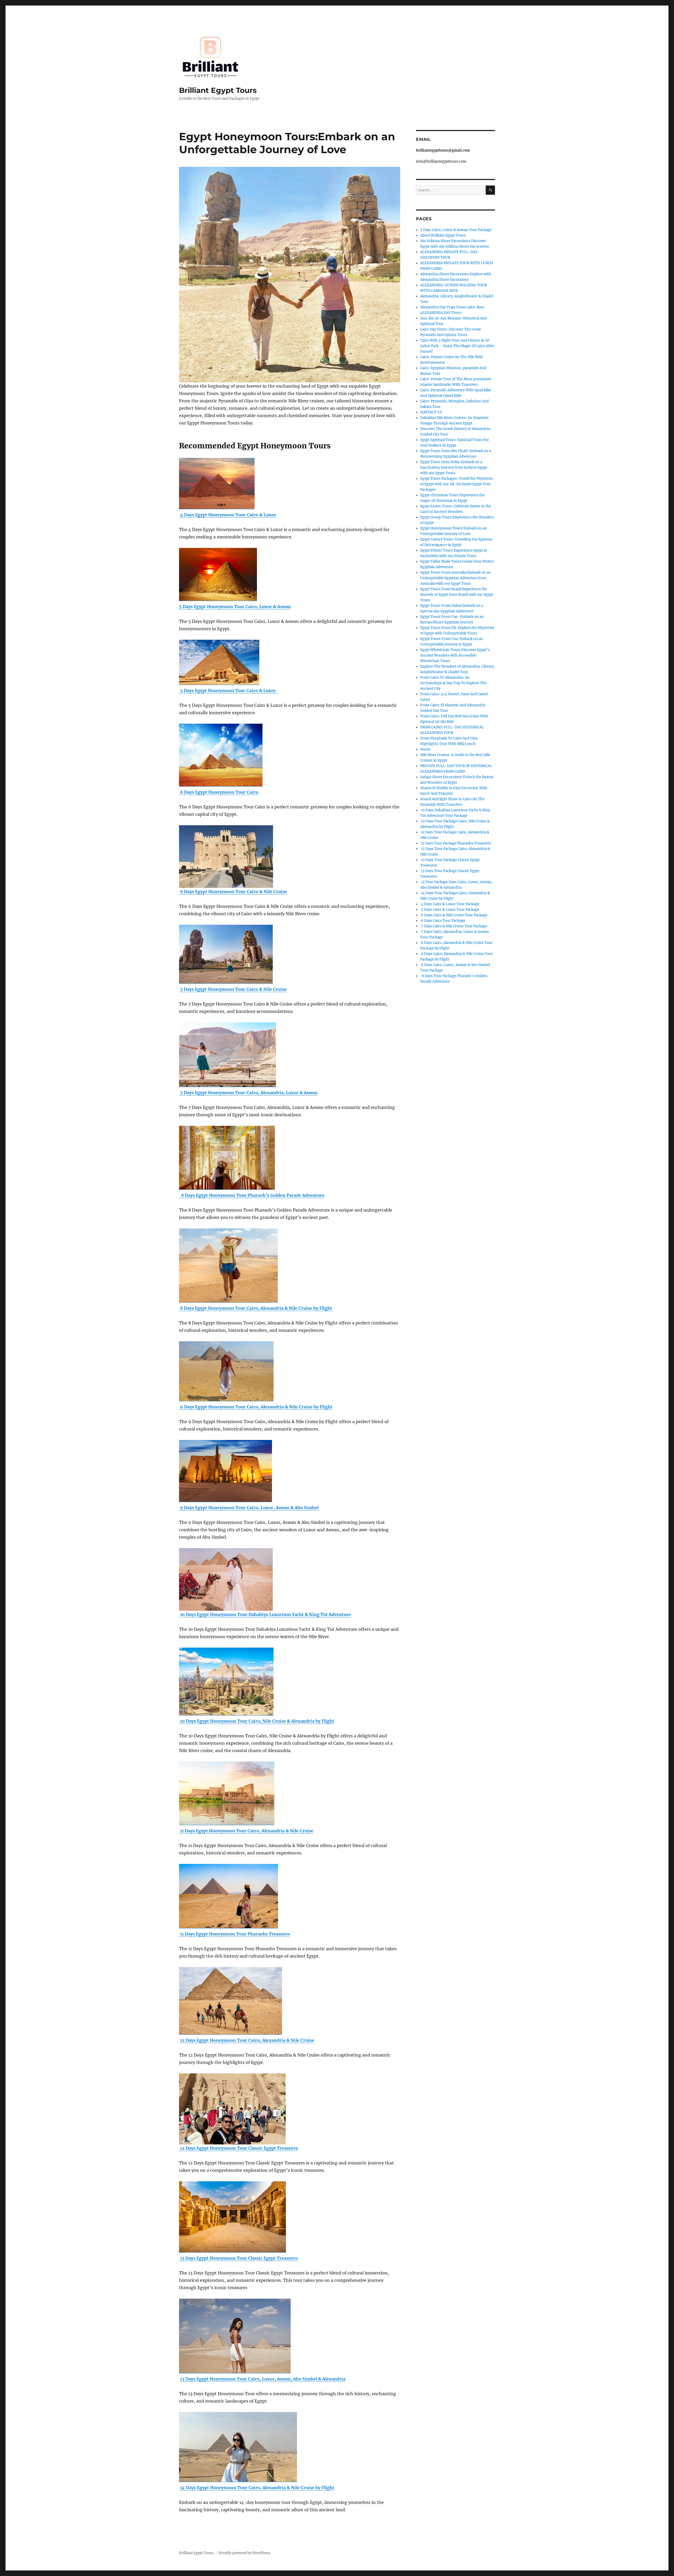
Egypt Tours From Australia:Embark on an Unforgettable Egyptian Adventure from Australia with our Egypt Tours (455, 578)
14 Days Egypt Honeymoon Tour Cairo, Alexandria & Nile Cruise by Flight (257, 2488)
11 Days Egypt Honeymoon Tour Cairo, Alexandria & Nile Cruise (246, 1831)
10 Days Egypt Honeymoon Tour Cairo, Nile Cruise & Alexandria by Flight (257, 1721)
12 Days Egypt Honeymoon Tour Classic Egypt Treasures (239, 2148)
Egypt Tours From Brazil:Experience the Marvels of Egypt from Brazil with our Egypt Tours (457, 595)
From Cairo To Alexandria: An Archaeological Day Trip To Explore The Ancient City (453, 683)
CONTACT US (431, 412)
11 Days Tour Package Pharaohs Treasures (456, 843)
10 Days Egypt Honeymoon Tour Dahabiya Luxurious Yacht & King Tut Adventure (265, 1614)
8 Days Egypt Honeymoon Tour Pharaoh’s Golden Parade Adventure (252, 1195)
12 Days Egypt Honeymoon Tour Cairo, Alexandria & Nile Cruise (247, 2040)
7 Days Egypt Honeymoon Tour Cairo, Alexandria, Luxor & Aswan (248, 1093)
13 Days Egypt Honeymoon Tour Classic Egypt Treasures (238, 2258)
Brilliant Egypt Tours (218, 90)
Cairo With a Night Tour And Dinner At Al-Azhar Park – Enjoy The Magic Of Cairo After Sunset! (457, 346)
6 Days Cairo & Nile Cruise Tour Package (454, 915)
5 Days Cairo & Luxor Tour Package (450, 910)
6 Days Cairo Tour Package (443, 921)
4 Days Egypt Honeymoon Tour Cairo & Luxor (228, 515)
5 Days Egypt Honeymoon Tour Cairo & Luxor (229, 691)
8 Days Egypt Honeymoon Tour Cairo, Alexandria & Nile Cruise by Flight (256, 1308)
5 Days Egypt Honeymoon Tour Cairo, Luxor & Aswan (235, 607)
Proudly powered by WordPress (245, 2553)
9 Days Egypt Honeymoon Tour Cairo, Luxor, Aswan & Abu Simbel (249, 1508)
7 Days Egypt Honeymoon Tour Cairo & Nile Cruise (233, 989)
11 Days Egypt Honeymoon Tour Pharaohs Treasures (234, 1934)
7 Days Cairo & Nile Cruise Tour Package (454, 926)
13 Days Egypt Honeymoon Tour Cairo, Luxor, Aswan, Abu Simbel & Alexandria (262, 2379)
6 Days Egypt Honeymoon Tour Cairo (219, 792)
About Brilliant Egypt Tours (443, 235)
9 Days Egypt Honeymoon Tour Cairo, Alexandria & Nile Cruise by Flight (256, 1407)
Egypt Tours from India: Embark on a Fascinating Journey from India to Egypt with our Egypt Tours (454, 467)
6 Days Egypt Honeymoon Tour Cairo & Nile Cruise (233, 892)
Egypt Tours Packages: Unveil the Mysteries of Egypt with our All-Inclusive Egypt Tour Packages (457, 484)
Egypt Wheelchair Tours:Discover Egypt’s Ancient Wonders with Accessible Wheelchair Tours (455, 655)
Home (425, 749)
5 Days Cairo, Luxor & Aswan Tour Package (456, 230)
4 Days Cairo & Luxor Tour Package (450, 904)
